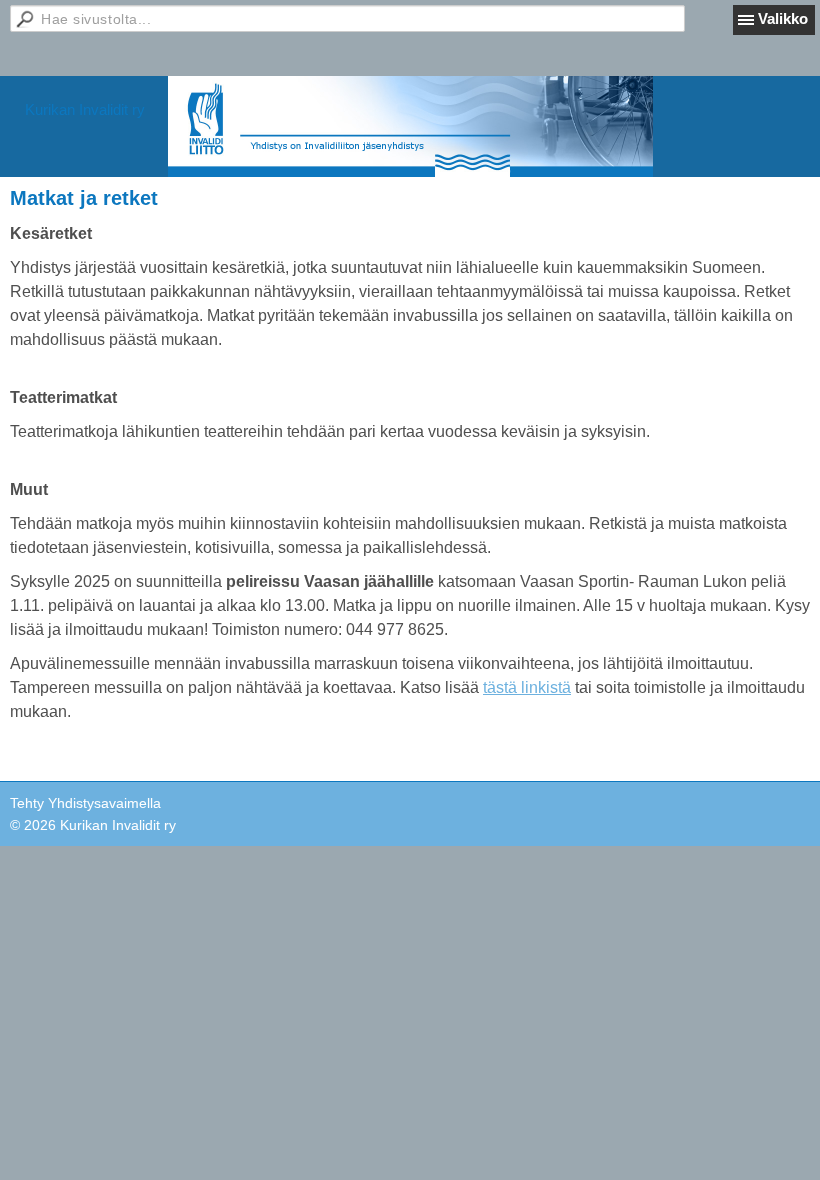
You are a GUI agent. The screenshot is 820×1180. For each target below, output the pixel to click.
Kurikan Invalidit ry (85, 109)
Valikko (783, 18)
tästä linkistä (527, 687)
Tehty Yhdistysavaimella (85, 803)
